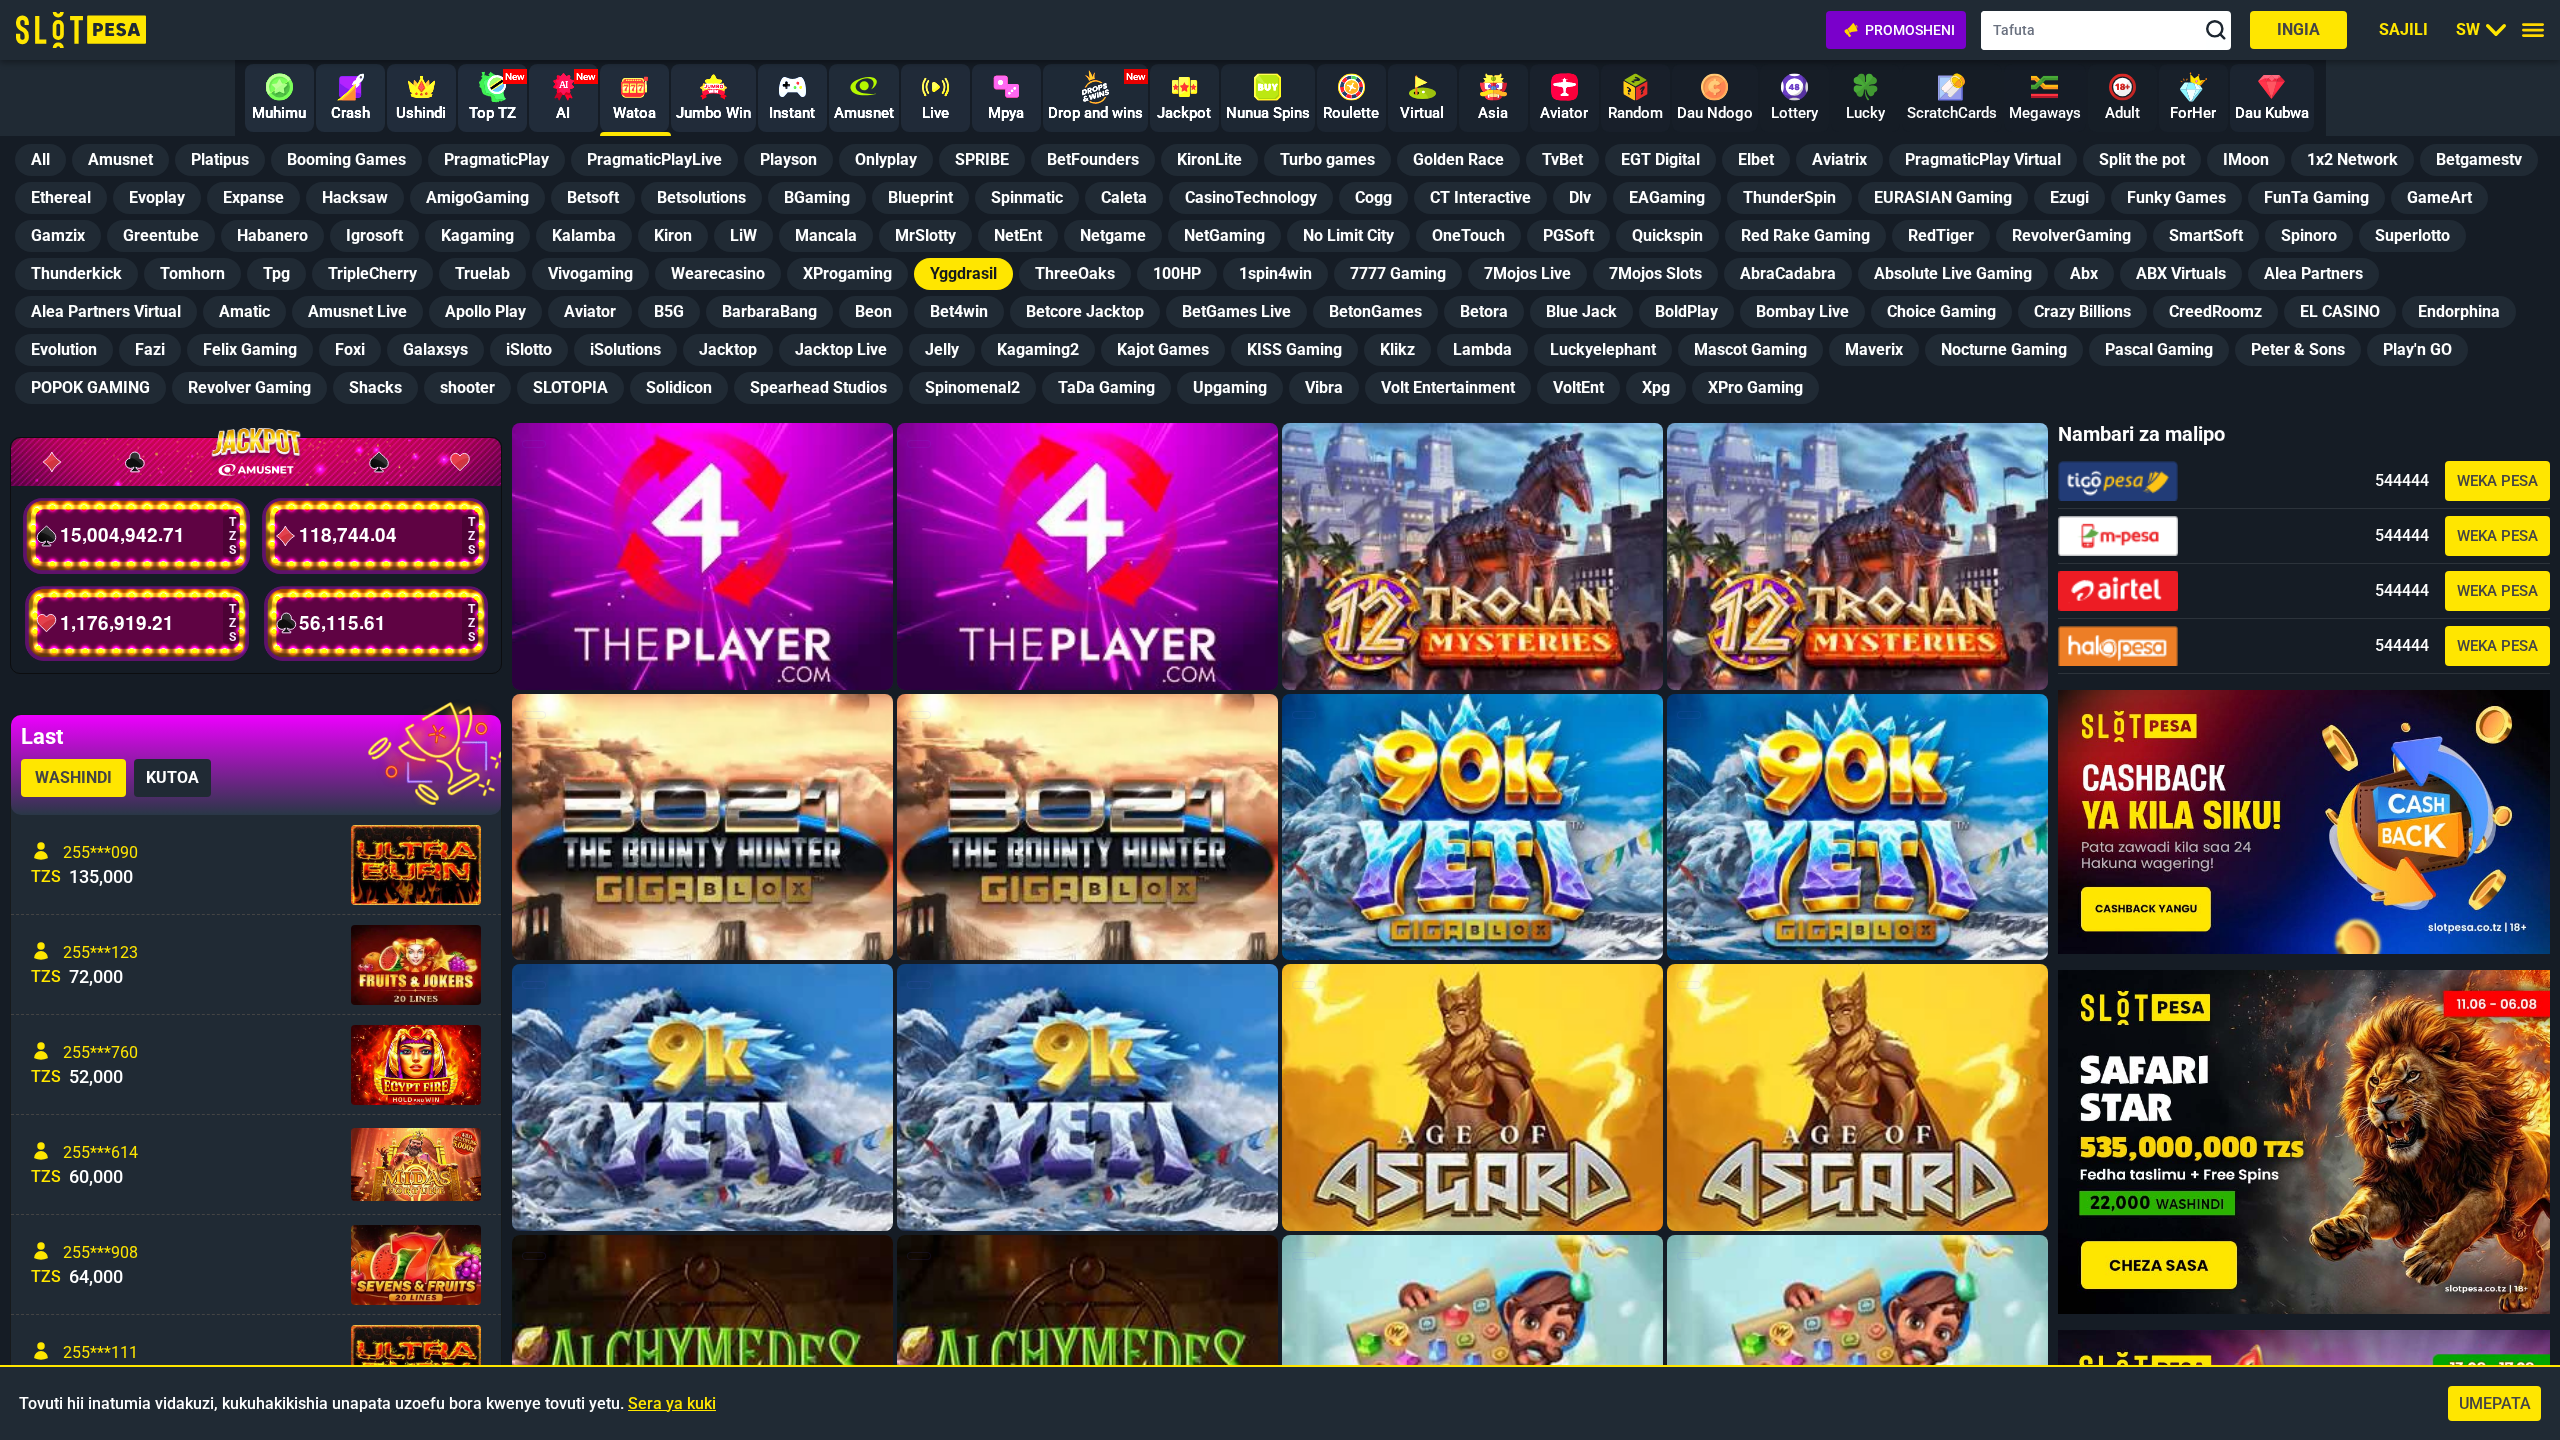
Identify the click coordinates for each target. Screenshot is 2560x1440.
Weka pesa (2497, 481)
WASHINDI (73, 777)
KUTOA (172, 777)
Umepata (2495, 1403)
